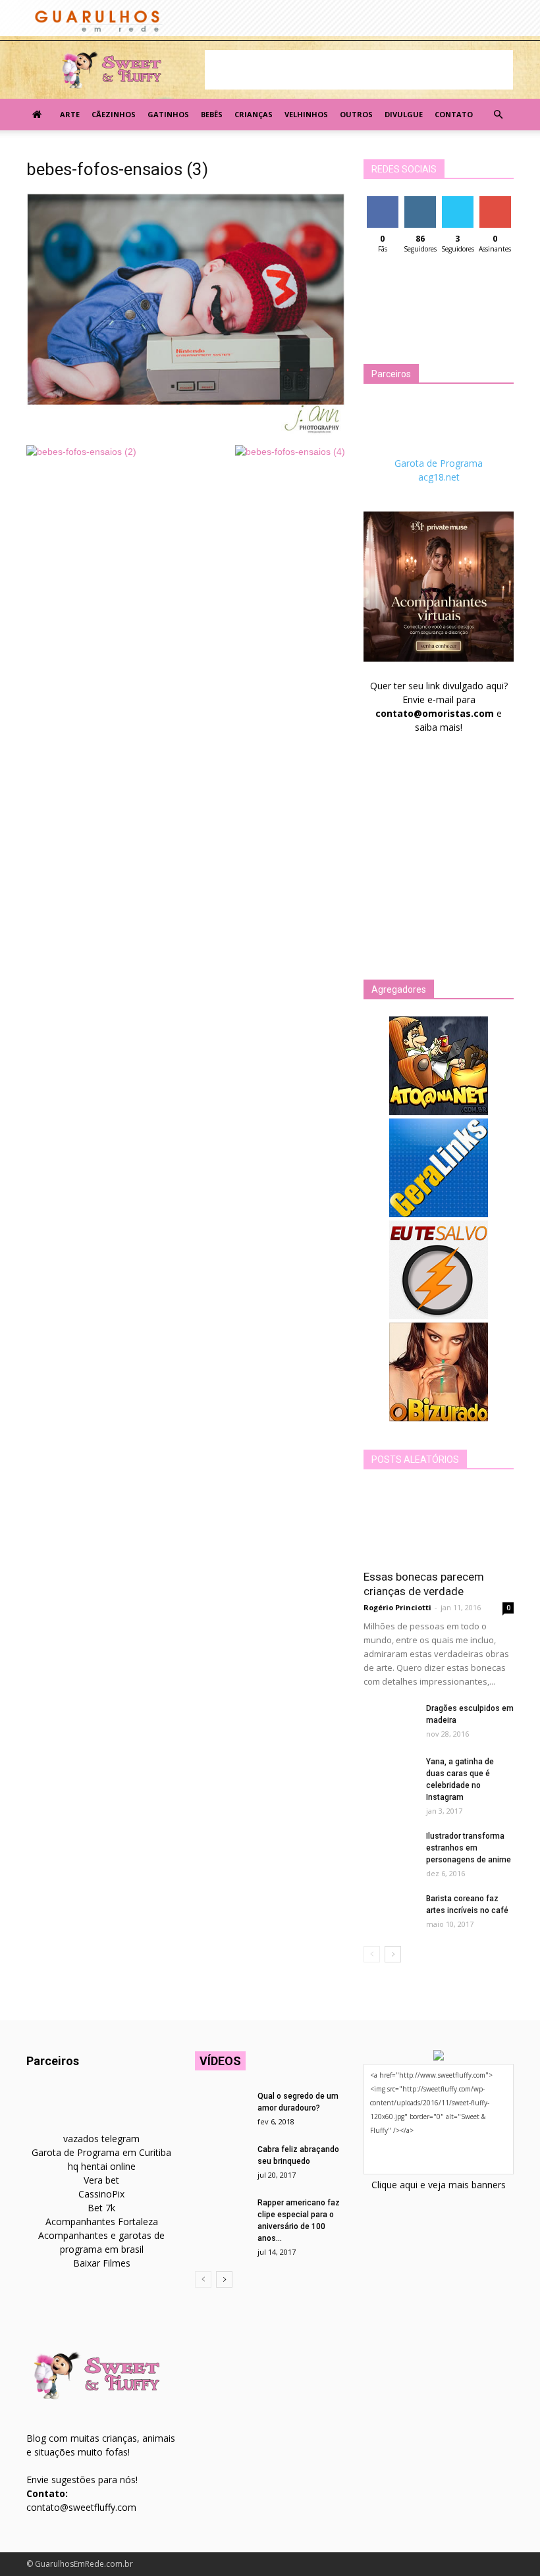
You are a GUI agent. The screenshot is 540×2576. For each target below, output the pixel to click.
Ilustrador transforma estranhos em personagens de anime (469, 1848)
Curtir (383, 201)
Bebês (212, 114)
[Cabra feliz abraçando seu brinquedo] (221, 2162)
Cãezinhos (114, 114)
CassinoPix (101, 2194)
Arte (70, 114)
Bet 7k (101, 2208)
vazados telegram (101, 2139)
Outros (356, 114)
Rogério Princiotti (397, 1607)
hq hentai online (102, 2166)
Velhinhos (306, 114)
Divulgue (404, 114)
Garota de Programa (439, 463)
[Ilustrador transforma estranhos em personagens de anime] (390, 1849)
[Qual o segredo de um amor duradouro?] (221, 2109)
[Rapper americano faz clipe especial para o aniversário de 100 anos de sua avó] (221, 2215)
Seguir (420, 201)
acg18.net (439, 477)
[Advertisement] (359, 70)
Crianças (254, 114)
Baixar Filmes (102, 2263)
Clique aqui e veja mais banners (439, 2185)
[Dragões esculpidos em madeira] (390, 1721)
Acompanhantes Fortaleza (102, 2221)
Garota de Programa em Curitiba (101, 2152)
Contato (454, 114)
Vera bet (101, 2180)
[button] (498, 115)
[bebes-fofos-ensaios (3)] (186, 431)
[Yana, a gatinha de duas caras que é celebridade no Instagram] (390, 1774)
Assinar (495, 201)
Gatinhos (168, 114)
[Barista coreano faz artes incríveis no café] (390, 1911)
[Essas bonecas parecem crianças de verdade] (439, 1524)
